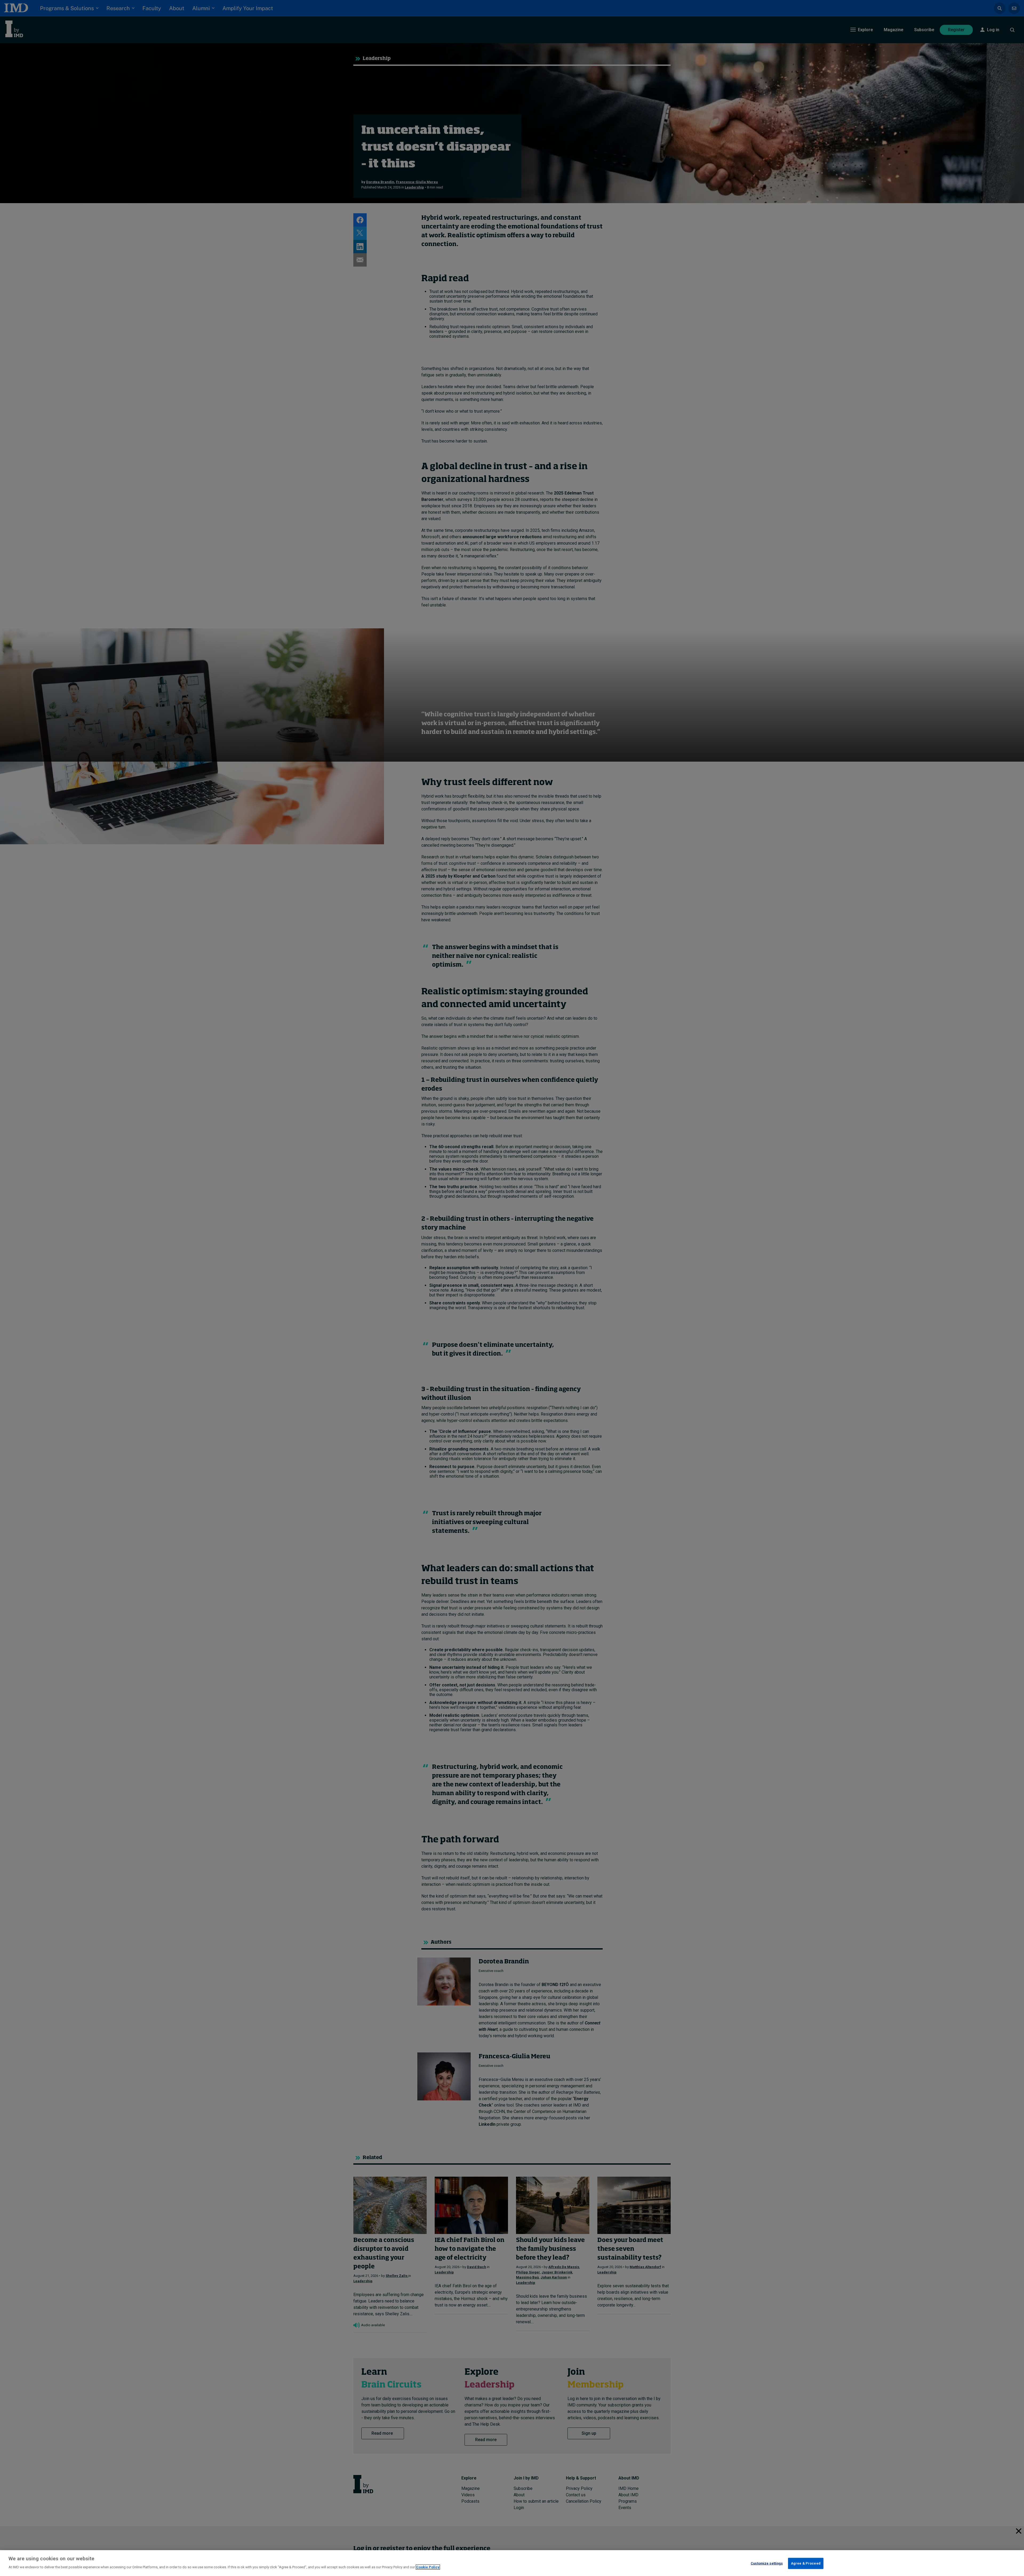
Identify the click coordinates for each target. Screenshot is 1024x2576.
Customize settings (767, 2563)
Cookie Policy (428, 2567)
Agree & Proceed (806, 2563)
